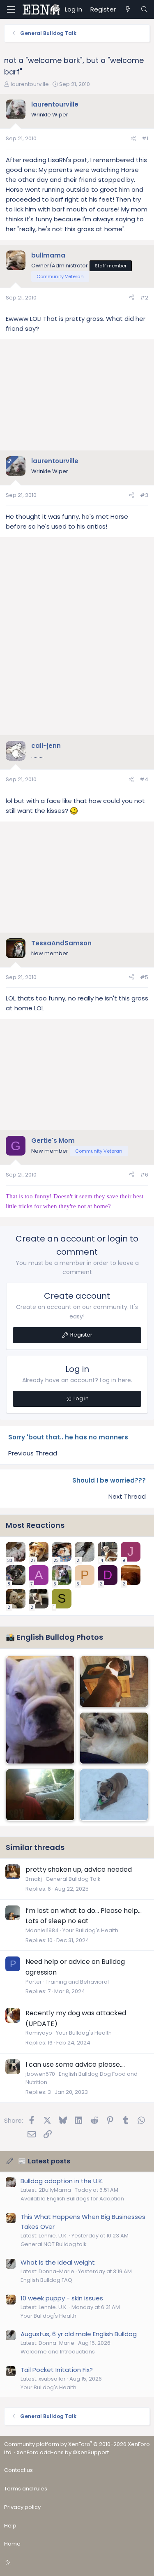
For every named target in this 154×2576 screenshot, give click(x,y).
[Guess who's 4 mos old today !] (40, 1710)
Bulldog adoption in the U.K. (62, 2181)
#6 (144, 1175)
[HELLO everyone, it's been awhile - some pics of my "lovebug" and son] (40, 1795)
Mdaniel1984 (42, 1930)
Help (10, 2526)
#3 (144, 495)
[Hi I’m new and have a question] (114, 1682)
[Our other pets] (114, 1738)
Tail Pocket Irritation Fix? (57, 2370)
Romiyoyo (39, 2033)
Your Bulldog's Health (90, 1930)
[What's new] (128, 9)
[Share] (133, 139)
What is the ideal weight (58, 2262)
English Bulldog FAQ (46, 2280)
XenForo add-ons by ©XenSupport (63, 2452)
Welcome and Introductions (58, 2352)
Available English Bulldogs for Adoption (72, 2199)
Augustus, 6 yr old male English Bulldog (79, 2334)
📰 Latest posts (44, 2161)
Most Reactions (35, 1525)
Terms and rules (26, 2489)
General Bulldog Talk (73, 1879)
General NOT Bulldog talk (54, 2244)
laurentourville (30, 84)
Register (81, 1335)
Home (12, 2544)
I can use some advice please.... (75, 2064)
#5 (144, 977)
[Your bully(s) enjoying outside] (114, 1795)
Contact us (18, 2470)
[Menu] (11, 9)
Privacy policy (22, 2507)
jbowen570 (40, 2074)
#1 (145, 138)
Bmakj (34, 1879)
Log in (81, 1398)
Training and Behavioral (77, 1982)
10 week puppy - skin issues (62, 2298)
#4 (144, 779)
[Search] (144, 9)
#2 (144, 298)
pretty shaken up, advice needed (79, 1869)
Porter (34, 1982)
